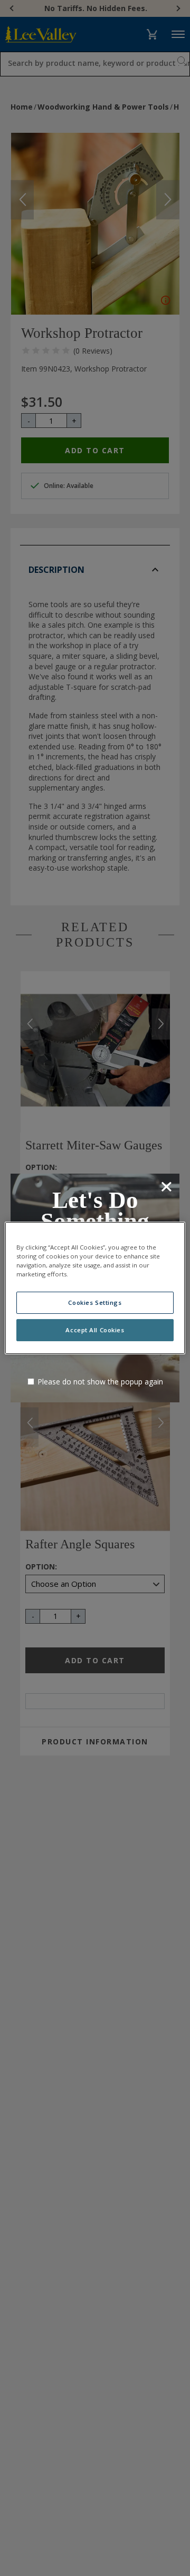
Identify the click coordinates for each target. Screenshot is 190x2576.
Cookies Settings (95, 1302)
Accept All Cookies (95, 1330)
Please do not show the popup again (100, 1382)
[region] (95, 1288)
